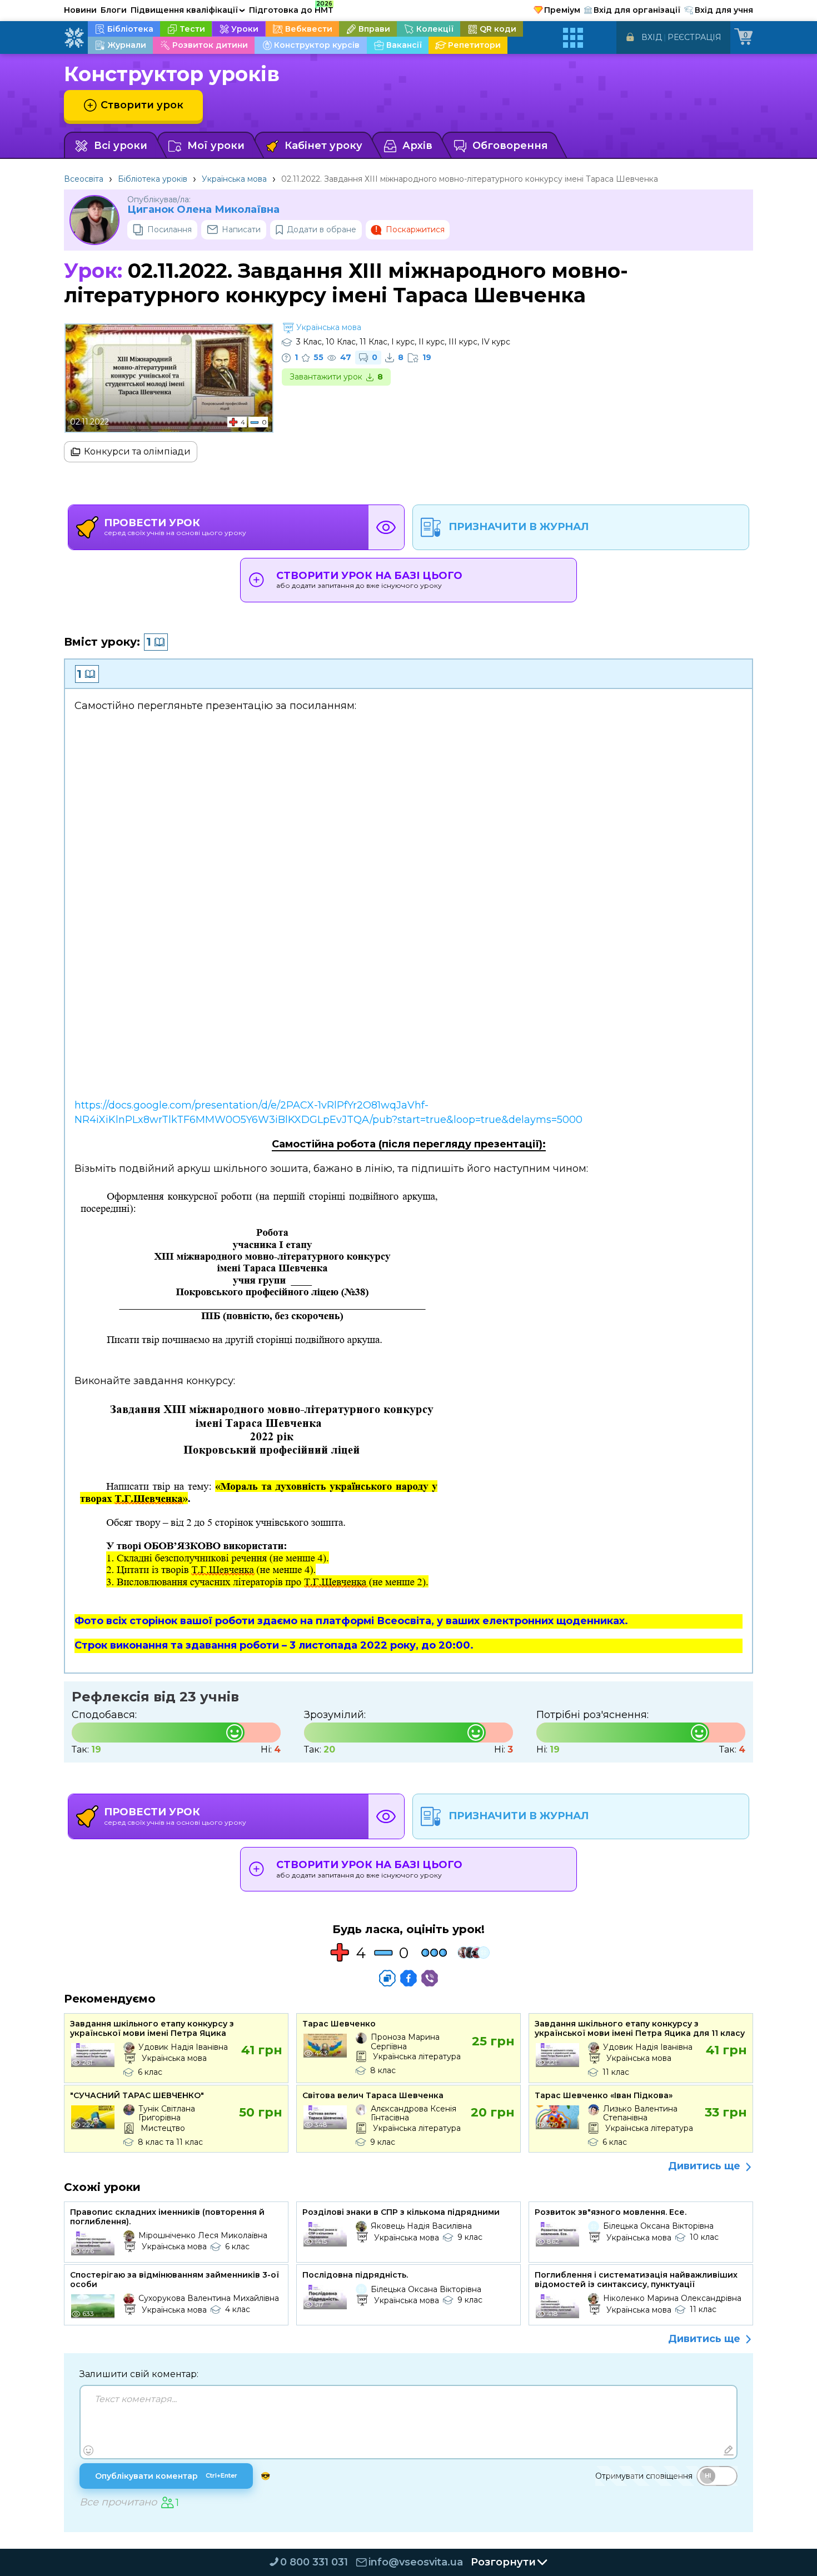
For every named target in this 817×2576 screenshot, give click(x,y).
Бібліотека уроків (153, 179)
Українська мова (234, 179)
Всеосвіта (84, 179)
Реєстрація (694, 37)
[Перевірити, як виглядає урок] (386, 527)
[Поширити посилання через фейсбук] (409, 1978)
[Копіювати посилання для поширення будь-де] (387, 1978)
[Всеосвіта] (74, 38)
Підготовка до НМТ (291, 8)
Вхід (652, 37)
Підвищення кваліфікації (188, 10)
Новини (80, 10)
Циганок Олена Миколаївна (203, 210)
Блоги (114, 10)
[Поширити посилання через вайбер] (430, 1978)
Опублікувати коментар (166, 2476)
